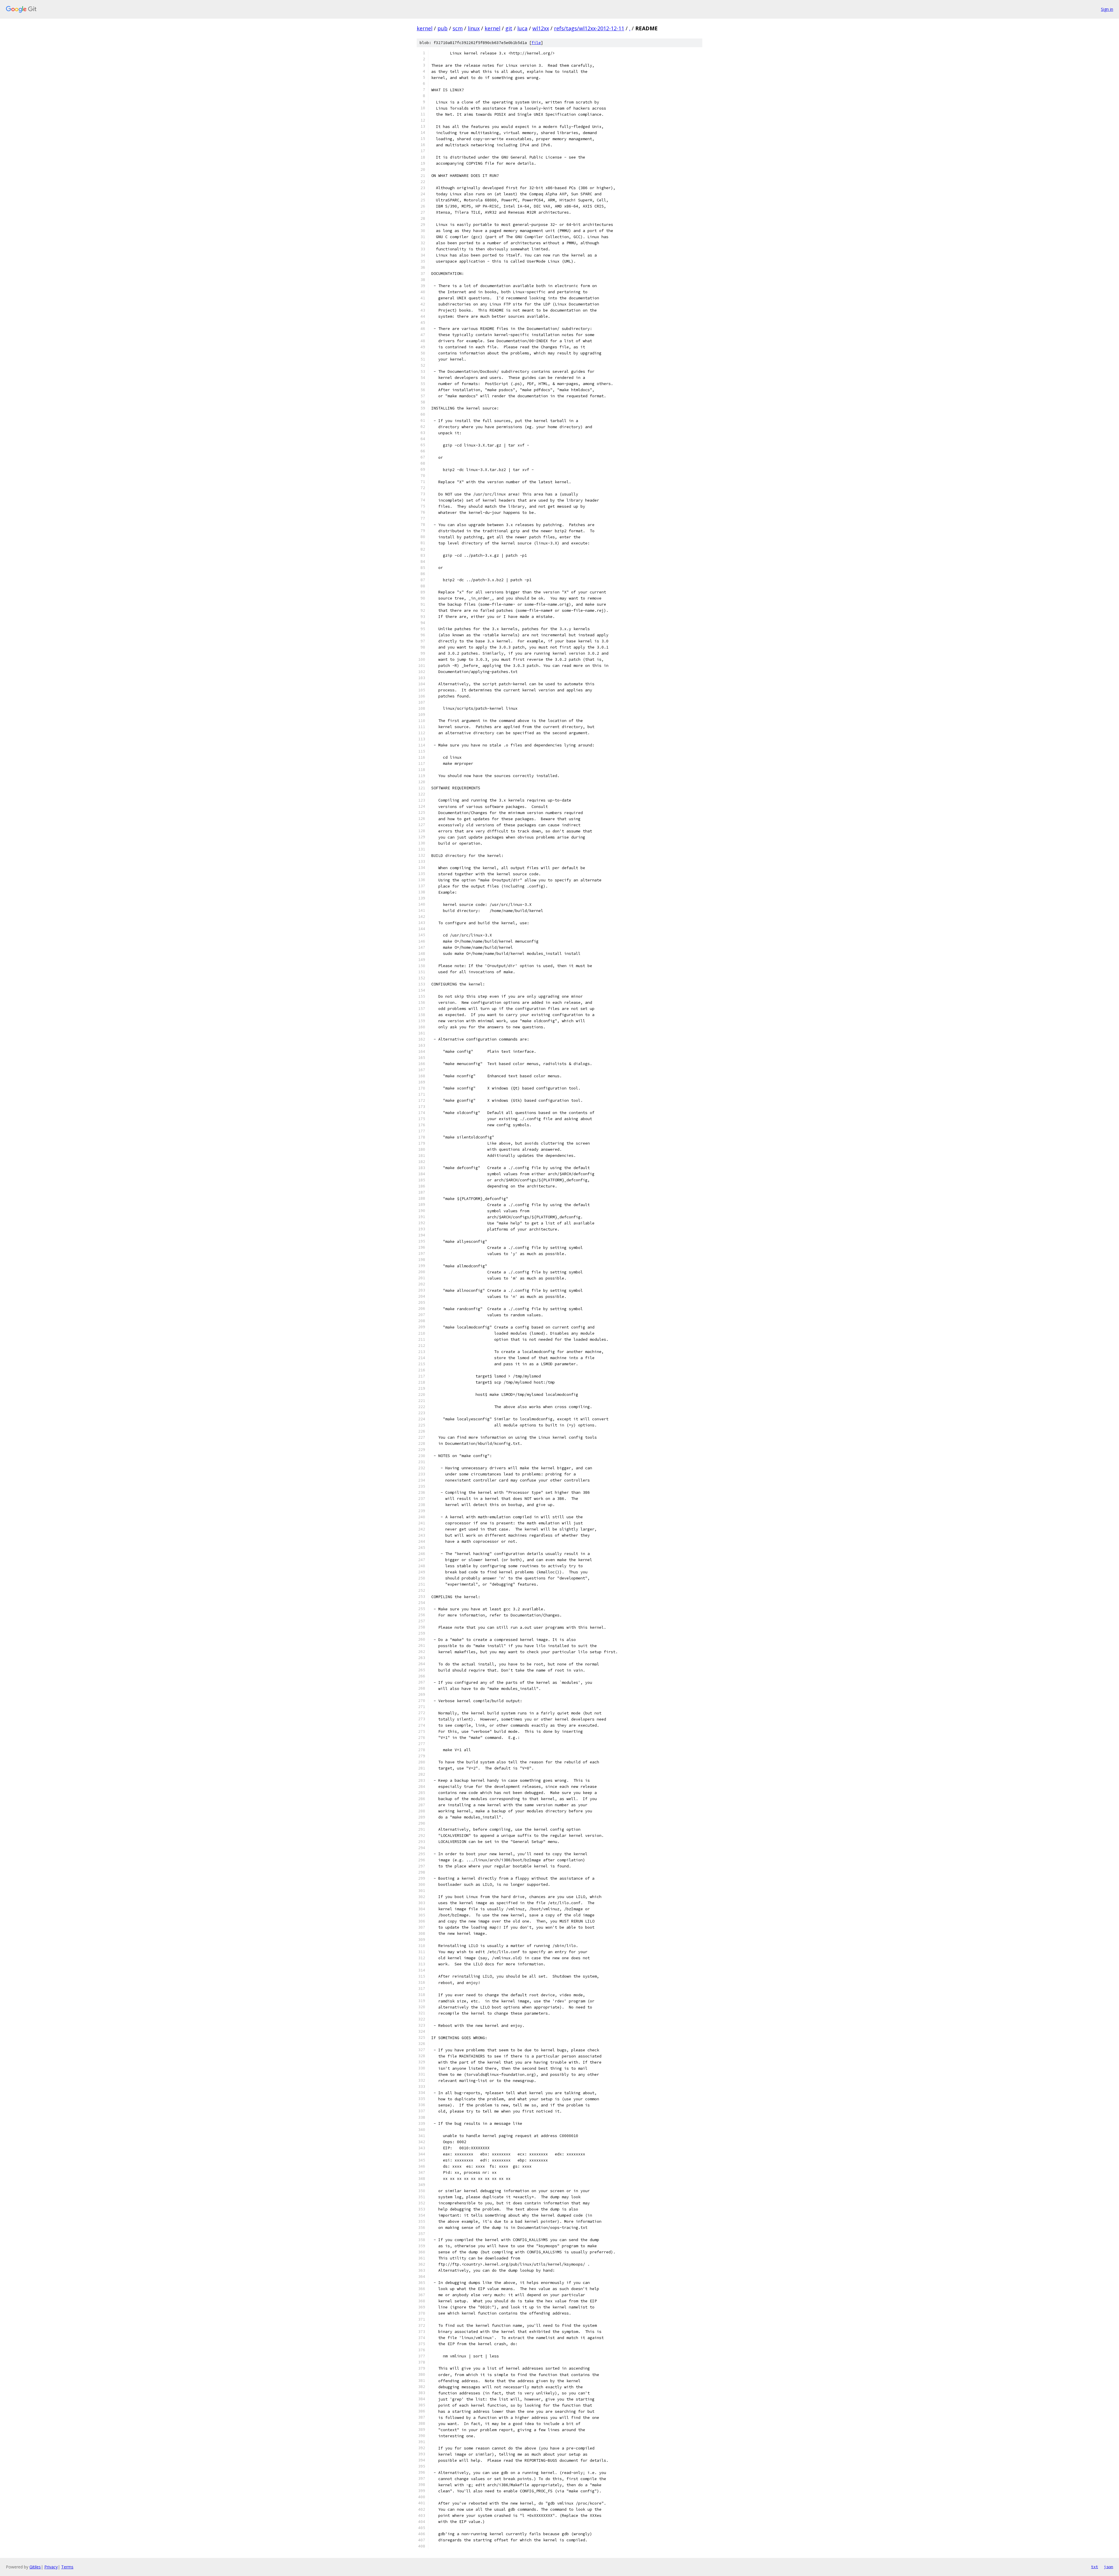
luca (522, 28)
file (536, 43)
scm (458, 28)
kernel (425, 28)
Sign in (1107, 9)
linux (474, 28)
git (509, 28)
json (1109, 2567)
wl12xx (541, 28)
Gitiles (35, 2567)
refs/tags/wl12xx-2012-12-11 (589, 28)
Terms (67, 2567)
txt (1095, 2567)
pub (443, 28)
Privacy (51, 2567)
